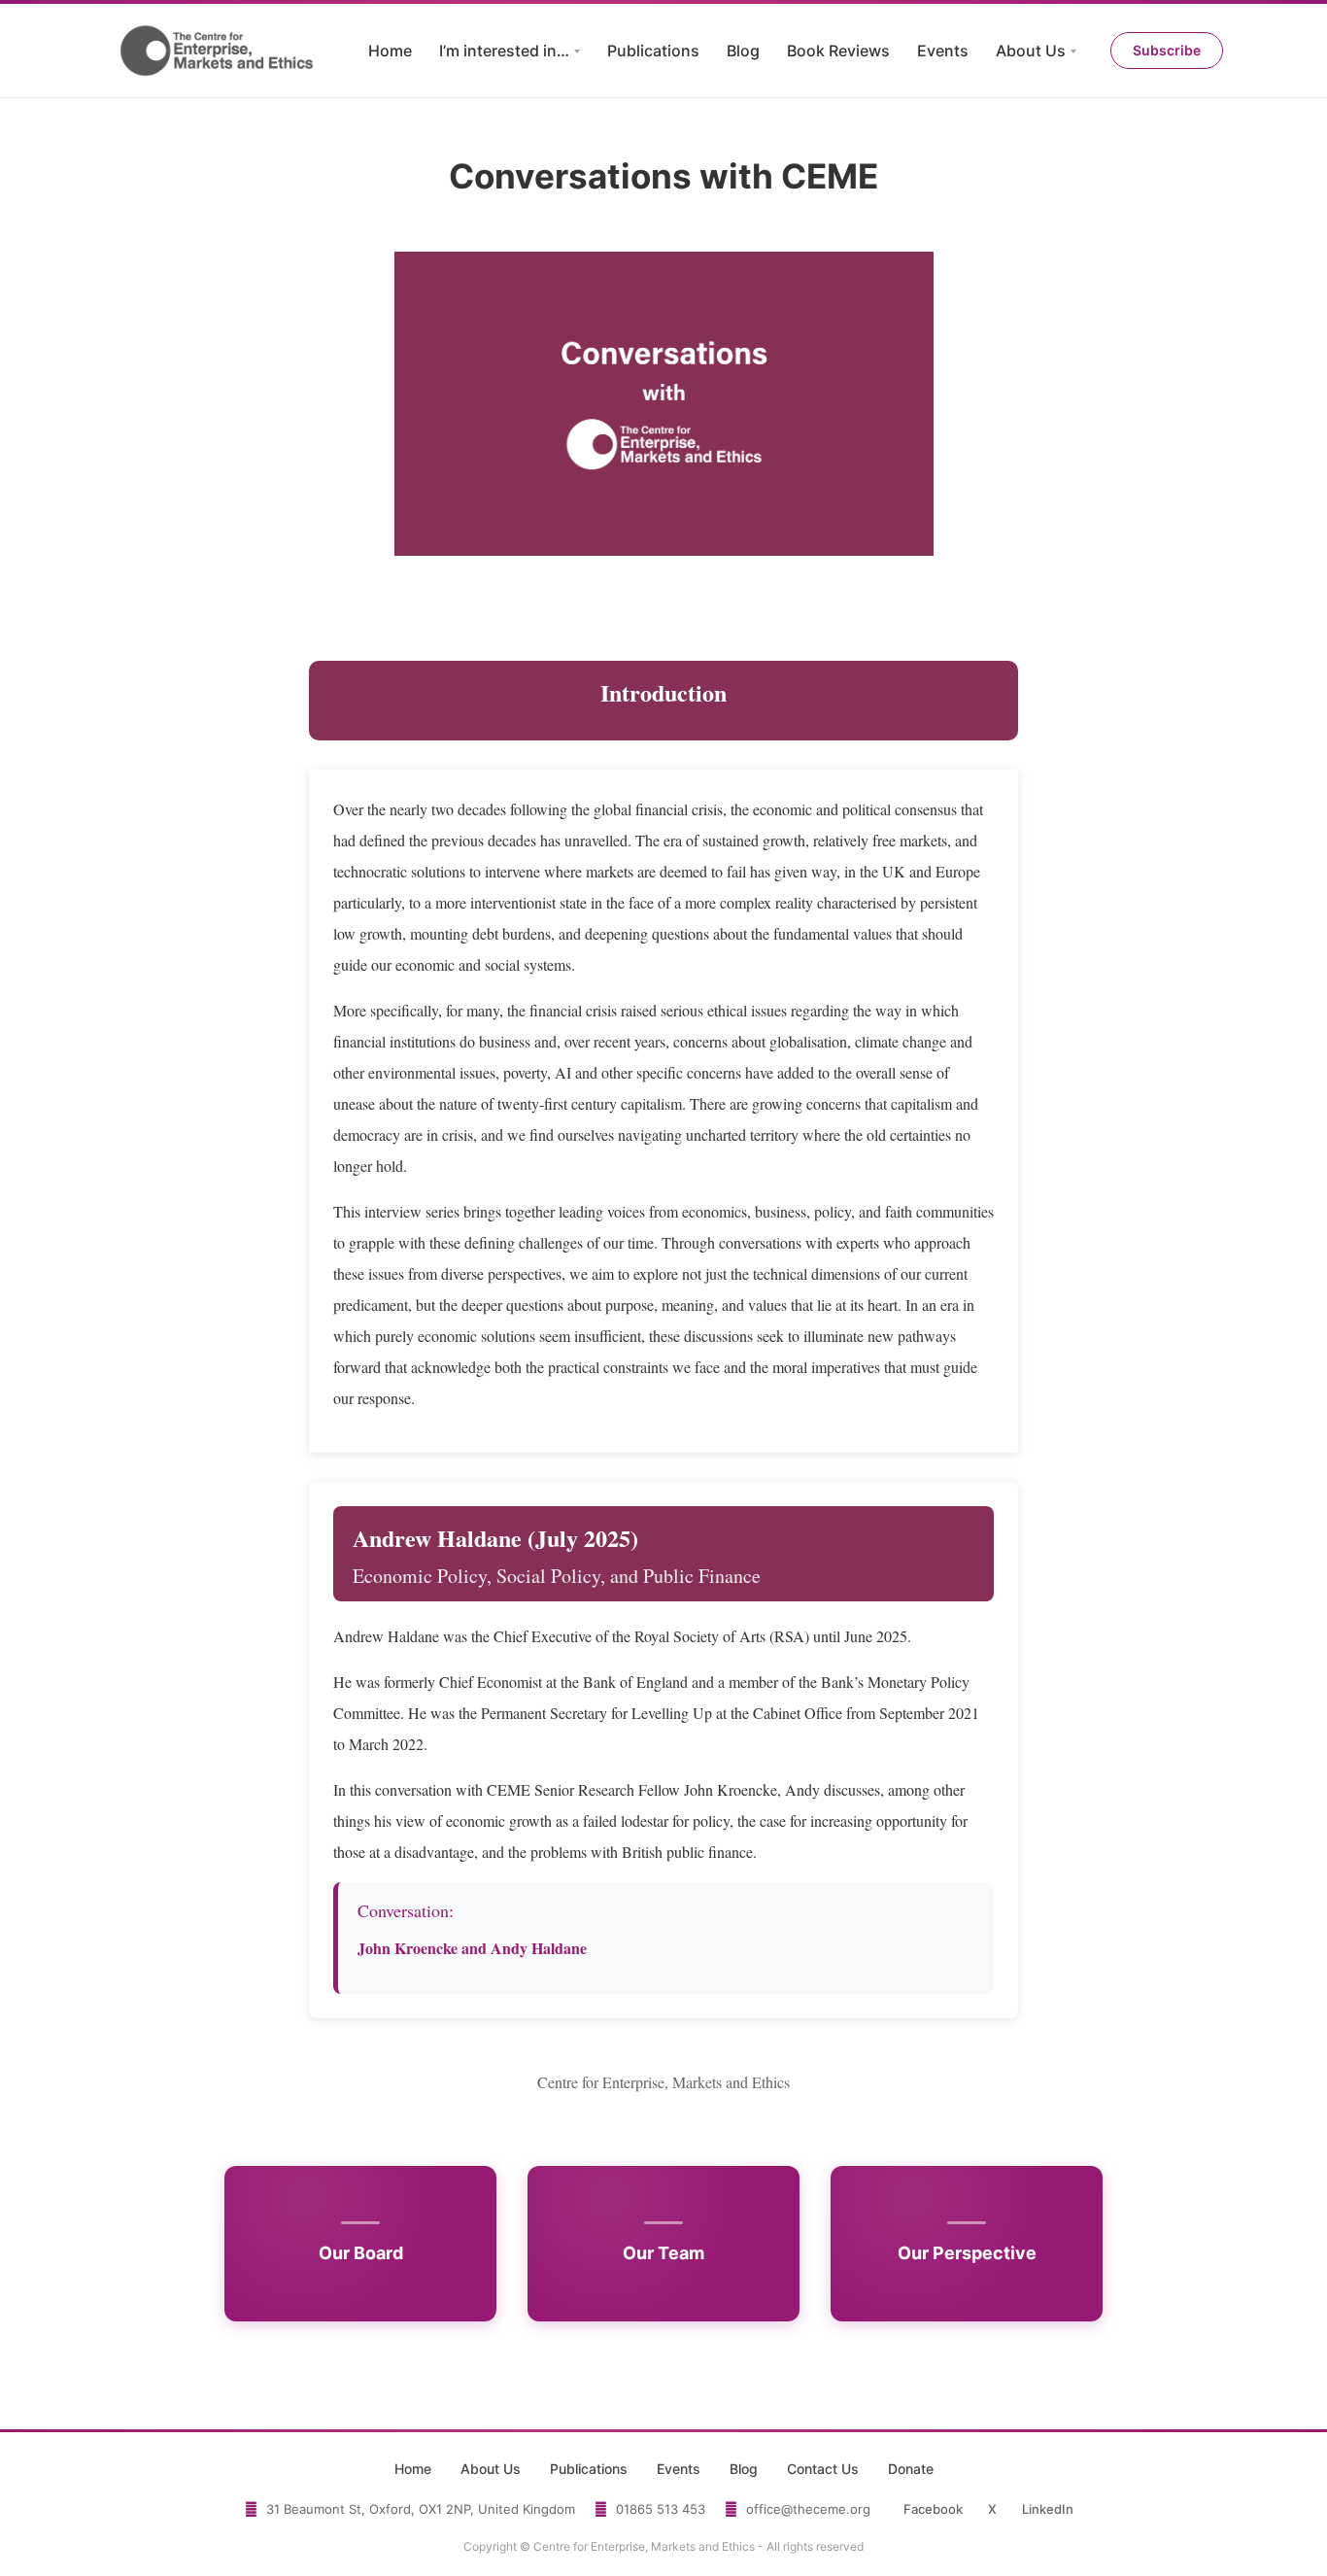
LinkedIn (1048, 2509)
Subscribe (1167, 50)
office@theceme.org (808, 2509)
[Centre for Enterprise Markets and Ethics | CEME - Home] (219, 51)
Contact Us (823, 2469)
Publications (653, 51)
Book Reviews (838, 51)
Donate (911, 2469)
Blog (743, 51)
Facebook (933, 2509)
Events (943, 51)
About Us (1031, 51)
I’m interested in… (504, 51)
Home (390, 51)
